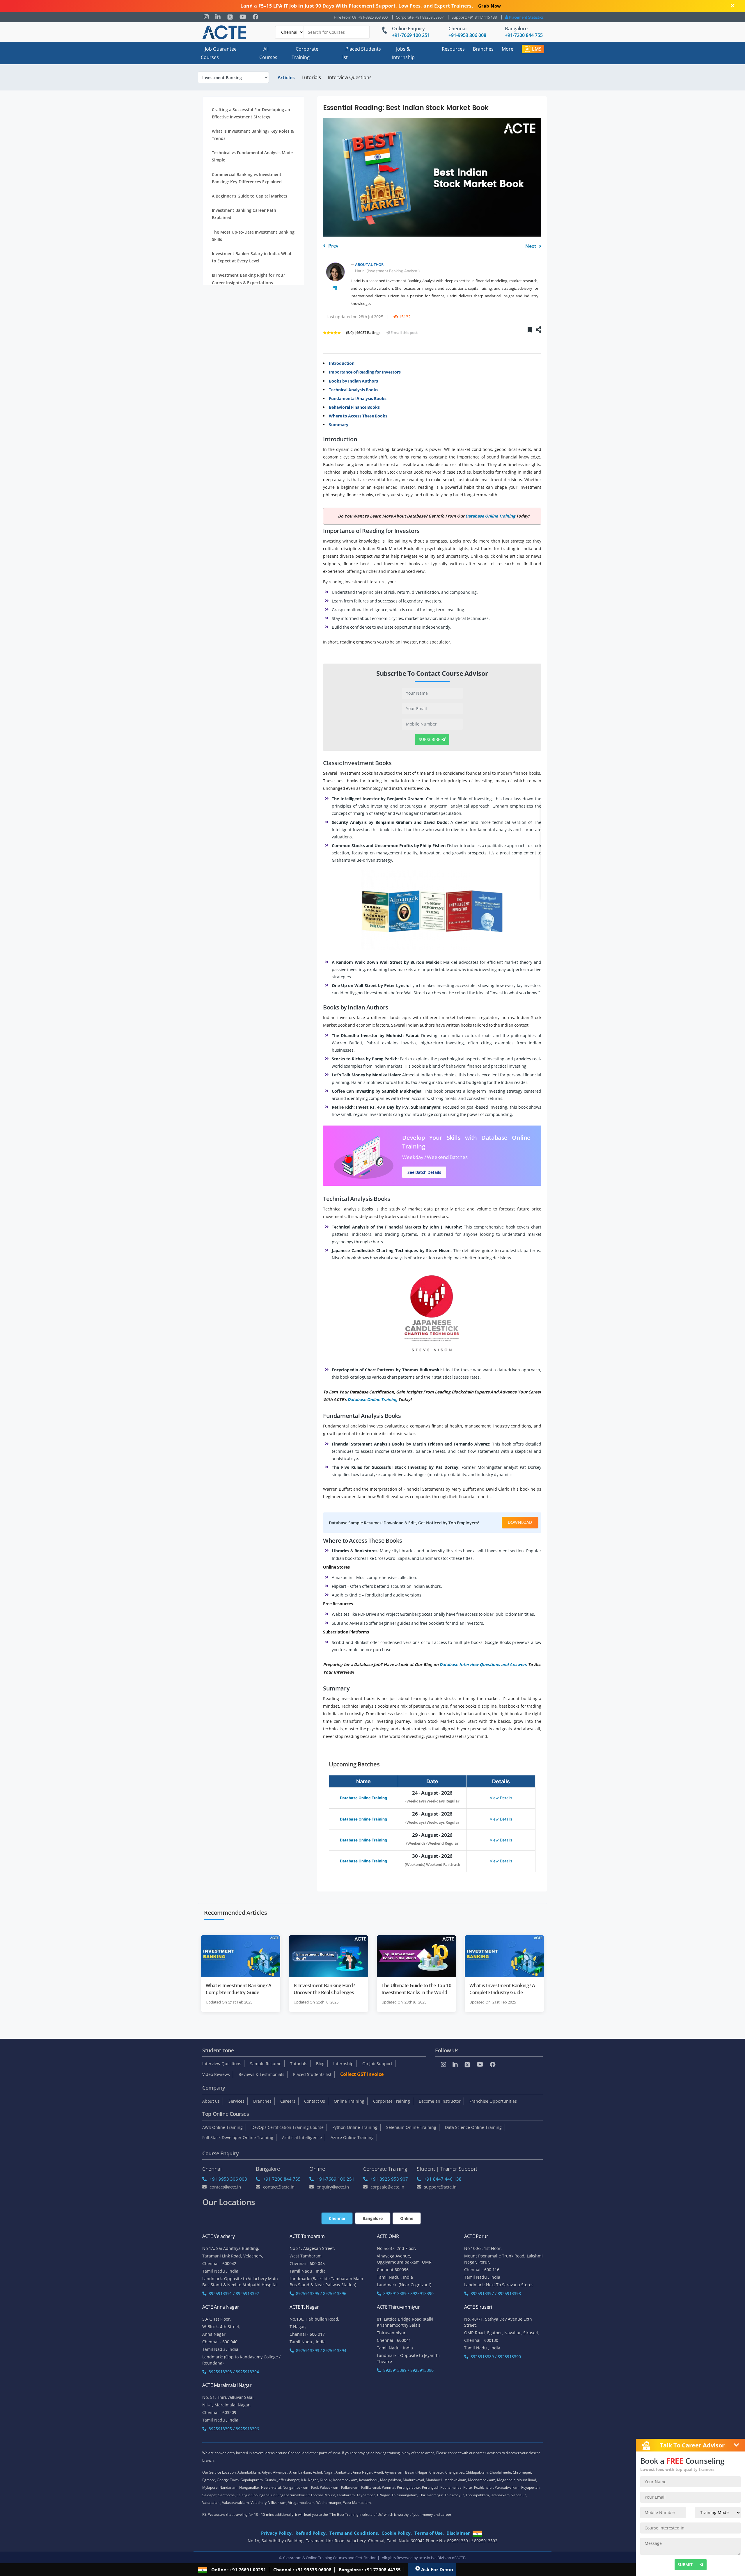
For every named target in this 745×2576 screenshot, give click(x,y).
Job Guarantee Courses (219, 53)
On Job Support (377, 2064)
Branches (483, 49)
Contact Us (315, 2101)
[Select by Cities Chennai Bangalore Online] (322, 32)
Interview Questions (350, 77)
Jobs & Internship (403, 53)
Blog (320, 2064)
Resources (453, 49)
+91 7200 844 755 (282, 2179)
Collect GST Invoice (362, 2074)
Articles (286, 77)
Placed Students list (361, 53)
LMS (537, 49)
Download (520, 1522)
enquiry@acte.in (333, 2187)
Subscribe (430, 739)
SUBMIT (685, 2565)
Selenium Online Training (411, 2127)
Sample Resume (266, 2064)
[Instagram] (206, 17)
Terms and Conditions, (354, 2533)
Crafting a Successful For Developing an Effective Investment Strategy (251, 113)
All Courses (268, 53)
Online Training (349, 2101)
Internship (343, 2064)
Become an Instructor (440, 2101)
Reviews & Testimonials (261, 2074)
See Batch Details (424, 1172)
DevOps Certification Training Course (288, 2127)
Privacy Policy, (277, 2533)
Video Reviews (216, 2074)
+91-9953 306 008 (467, 35)
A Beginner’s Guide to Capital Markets (250, 196)
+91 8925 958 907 (389, 2179)
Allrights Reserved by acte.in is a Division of (419, 2558)
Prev (333, 246)
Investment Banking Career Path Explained (244, 214)
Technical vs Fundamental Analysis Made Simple (252, 157)
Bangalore (516, 29)
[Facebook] (256, 17)
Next (531, 246)
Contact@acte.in (225, 2187)
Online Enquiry (408, 29)
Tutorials (311, 77)
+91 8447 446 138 (443, 2179)
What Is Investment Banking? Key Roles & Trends (253, 135)
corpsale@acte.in (387, 2187)
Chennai (457, 29)
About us (211, 2101)
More (508, 49)
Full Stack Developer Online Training (238, 2137)
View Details (501, 1798)
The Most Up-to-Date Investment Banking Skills (253, 236)
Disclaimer (458, 2533)
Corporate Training (305, 53)
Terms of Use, (429, 2533)
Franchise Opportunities (493, 2101)
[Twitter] (230, 17)
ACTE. (461, 2558)
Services (236, 2101)
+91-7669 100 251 (411, 35)
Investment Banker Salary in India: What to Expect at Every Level (252, 257)
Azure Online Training (352, 2137)
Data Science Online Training (473, 2127)
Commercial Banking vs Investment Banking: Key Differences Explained (247, 178)
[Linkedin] (218, 17)
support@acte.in (440, 2187)
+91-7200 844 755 (524, 35)
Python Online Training (355, 2127)
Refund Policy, (311, 2533)
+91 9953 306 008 (228, 2179)
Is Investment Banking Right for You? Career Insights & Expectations (248, 279)
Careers (288, 2101)
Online (407, 2218)
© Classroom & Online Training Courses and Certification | (329, 2558)
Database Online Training (363, 1798)
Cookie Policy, (397, 2533)
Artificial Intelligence (302, 2137)
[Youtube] (243, 17)
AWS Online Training (222, 2127)
